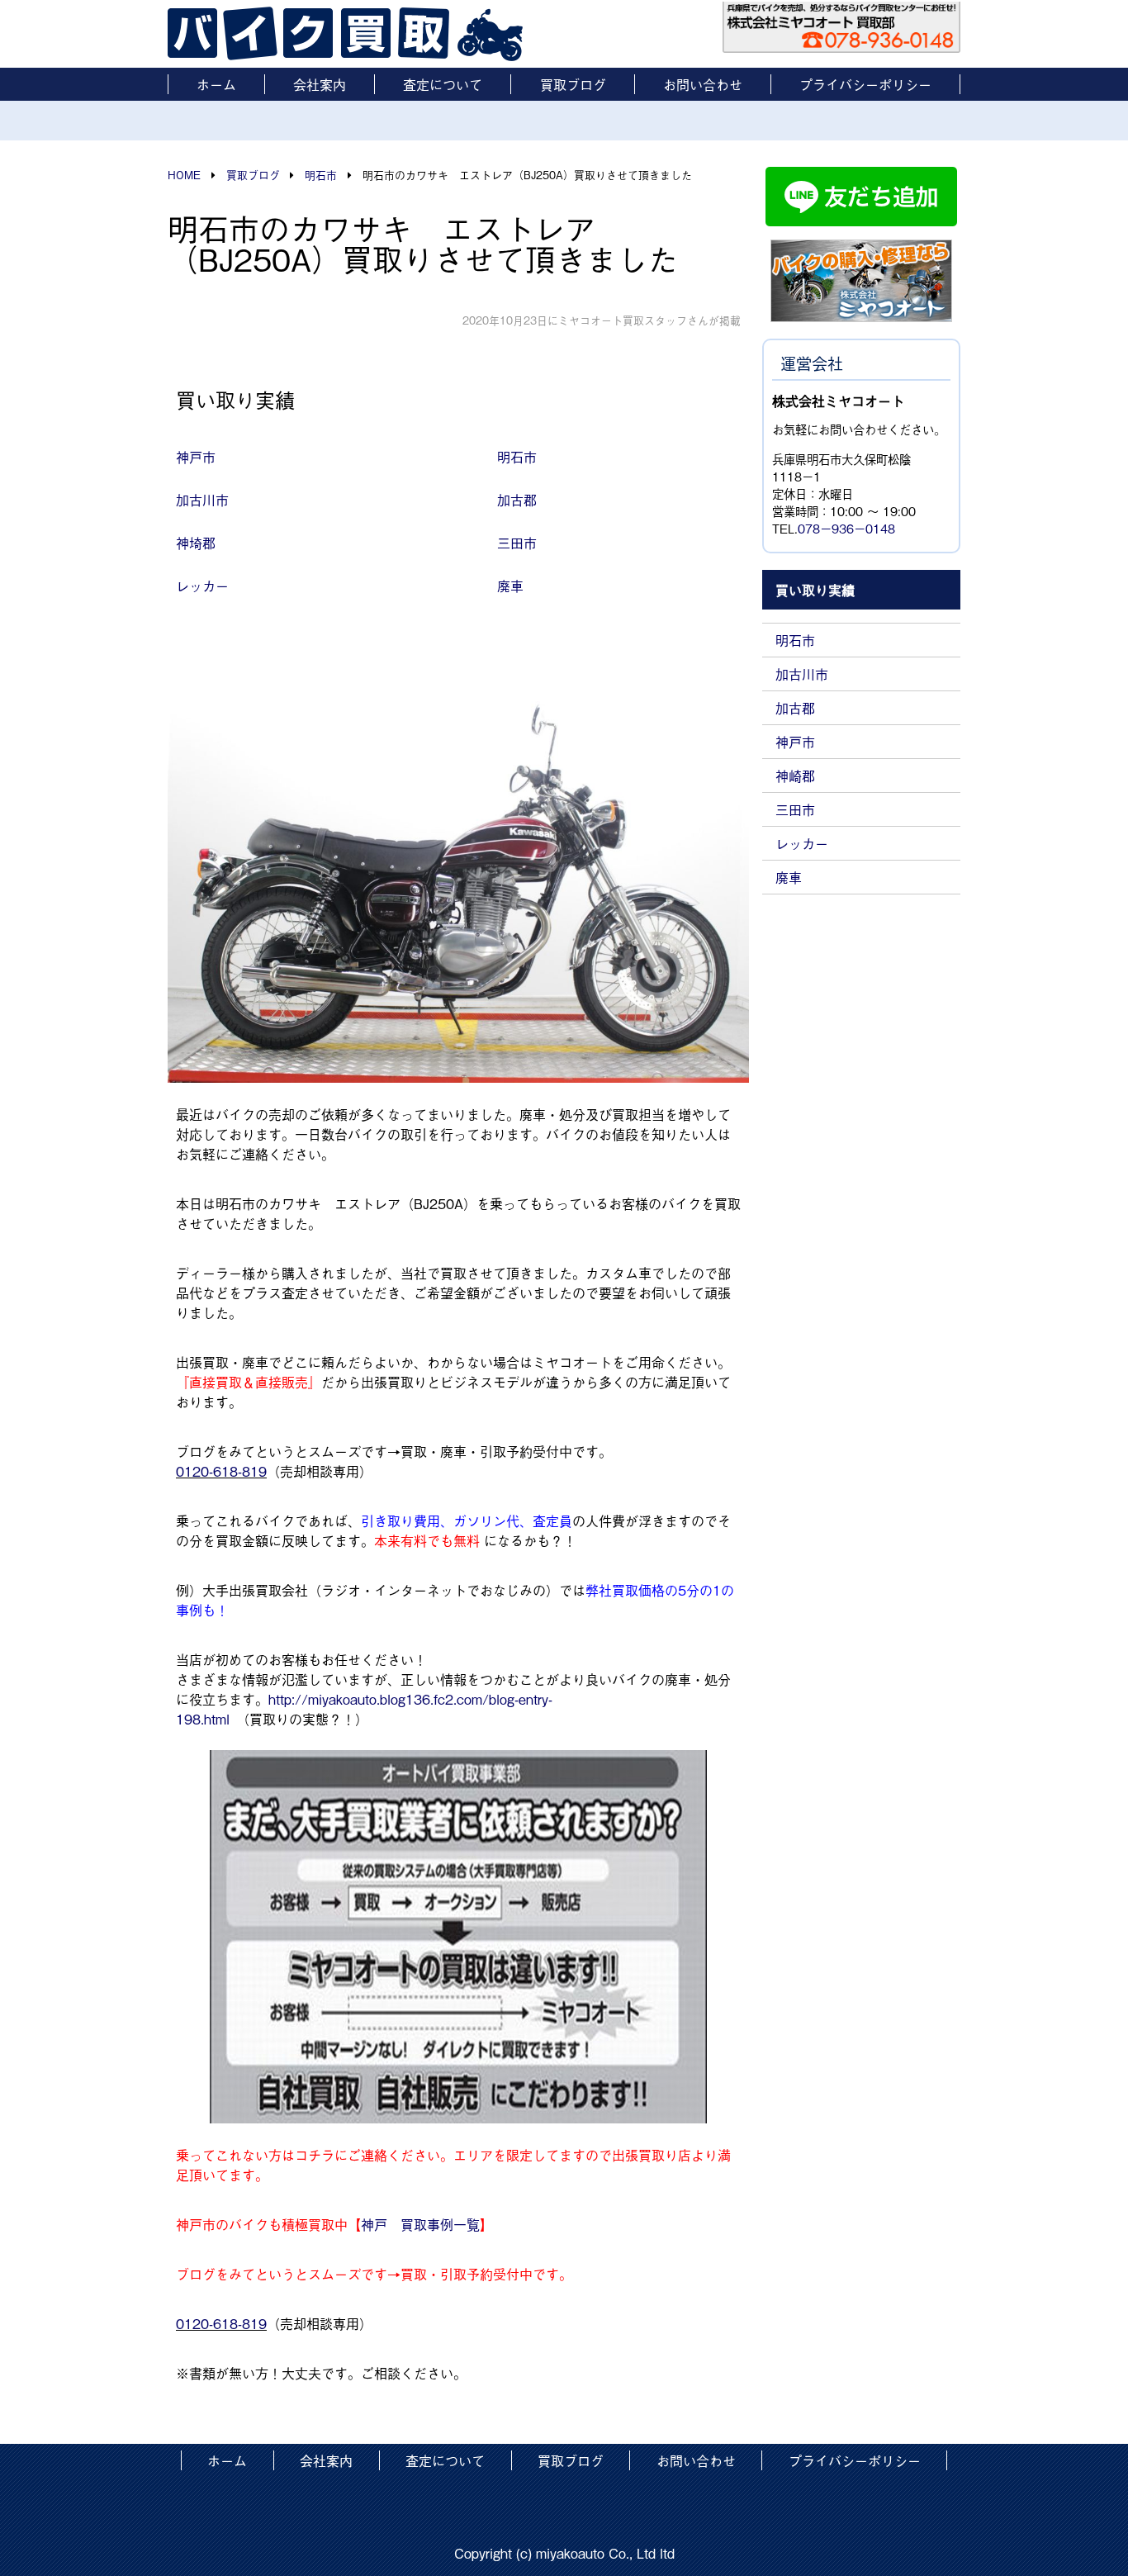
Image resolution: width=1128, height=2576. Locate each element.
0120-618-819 (221, 1471)
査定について (443, 84)
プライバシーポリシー (865, 84)
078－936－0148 (846, 528)
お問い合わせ (703, 84)
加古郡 (795, 708)
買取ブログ (573, 84)
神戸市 (795, 742)
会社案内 (320, 84)
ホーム (216, 84)
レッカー (802, 843)
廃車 (789, 877)
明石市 (795, 640)
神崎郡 (795, 776)
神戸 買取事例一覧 (420, 2224)
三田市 (795, 809)
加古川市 (802, 674)
